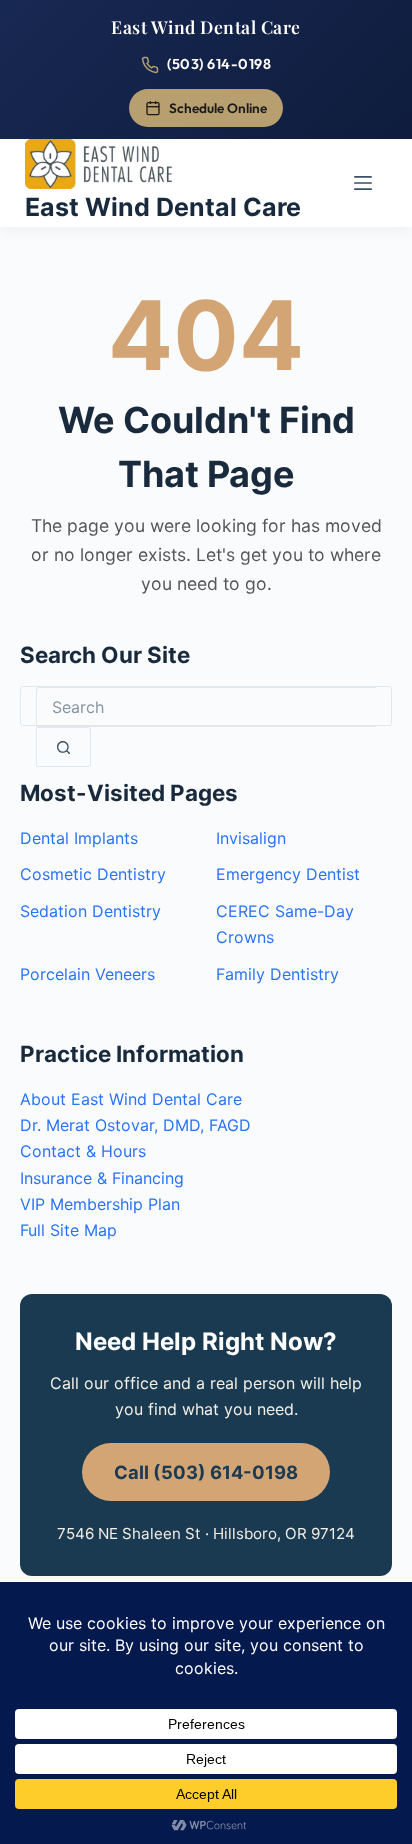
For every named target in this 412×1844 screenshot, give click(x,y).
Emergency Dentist (288, 874)
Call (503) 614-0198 (206, 1472)
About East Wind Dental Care (131, 1099)
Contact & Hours (83, 1151)
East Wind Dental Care (206, 26)
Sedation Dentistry (90, 911)
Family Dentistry (277, 974)
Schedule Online (218, 108)
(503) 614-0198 (219, 64)
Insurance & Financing (102, 1178)
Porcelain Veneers (87, 974)
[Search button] (63, 747)
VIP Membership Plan (100, 1204)
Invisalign (251, 838)
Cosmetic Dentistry (93, 874)
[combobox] (206, 707)
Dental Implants (79, 838)
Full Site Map (68, 1230)
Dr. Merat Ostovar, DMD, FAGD (135, 1125)
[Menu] (363, 183)
